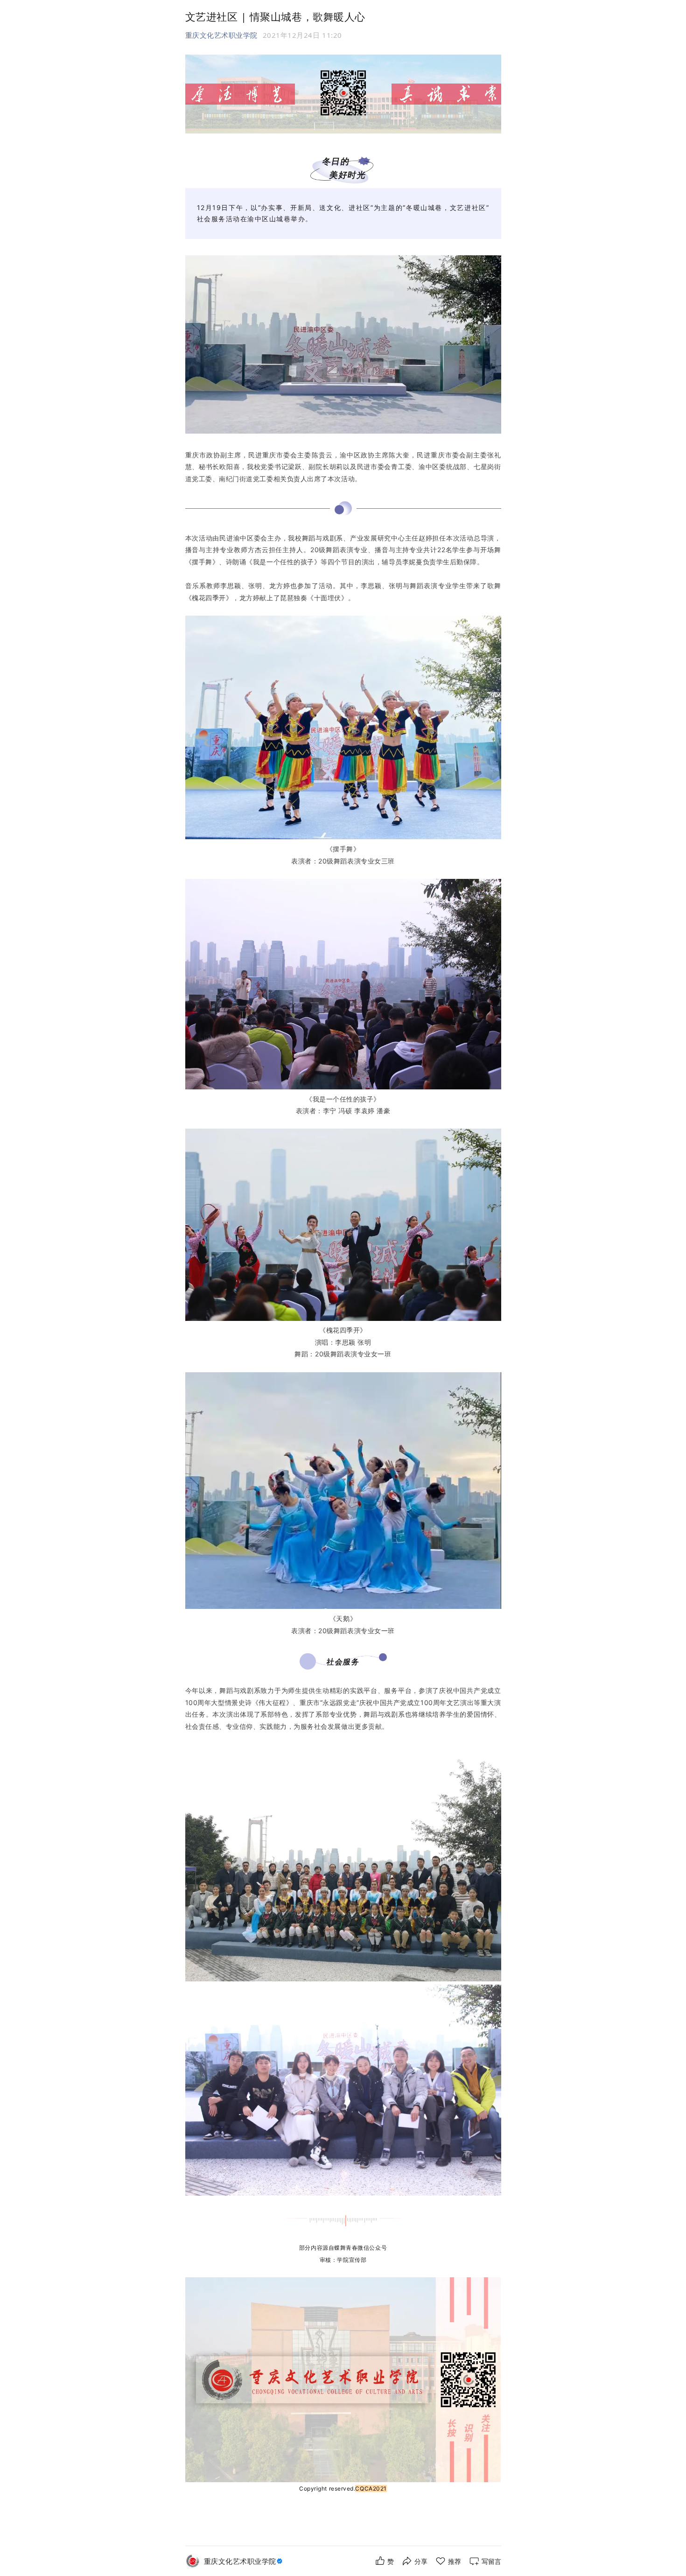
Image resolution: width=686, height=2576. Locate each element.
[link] (244, 2561)
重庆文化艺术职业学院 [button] (221, 35)
